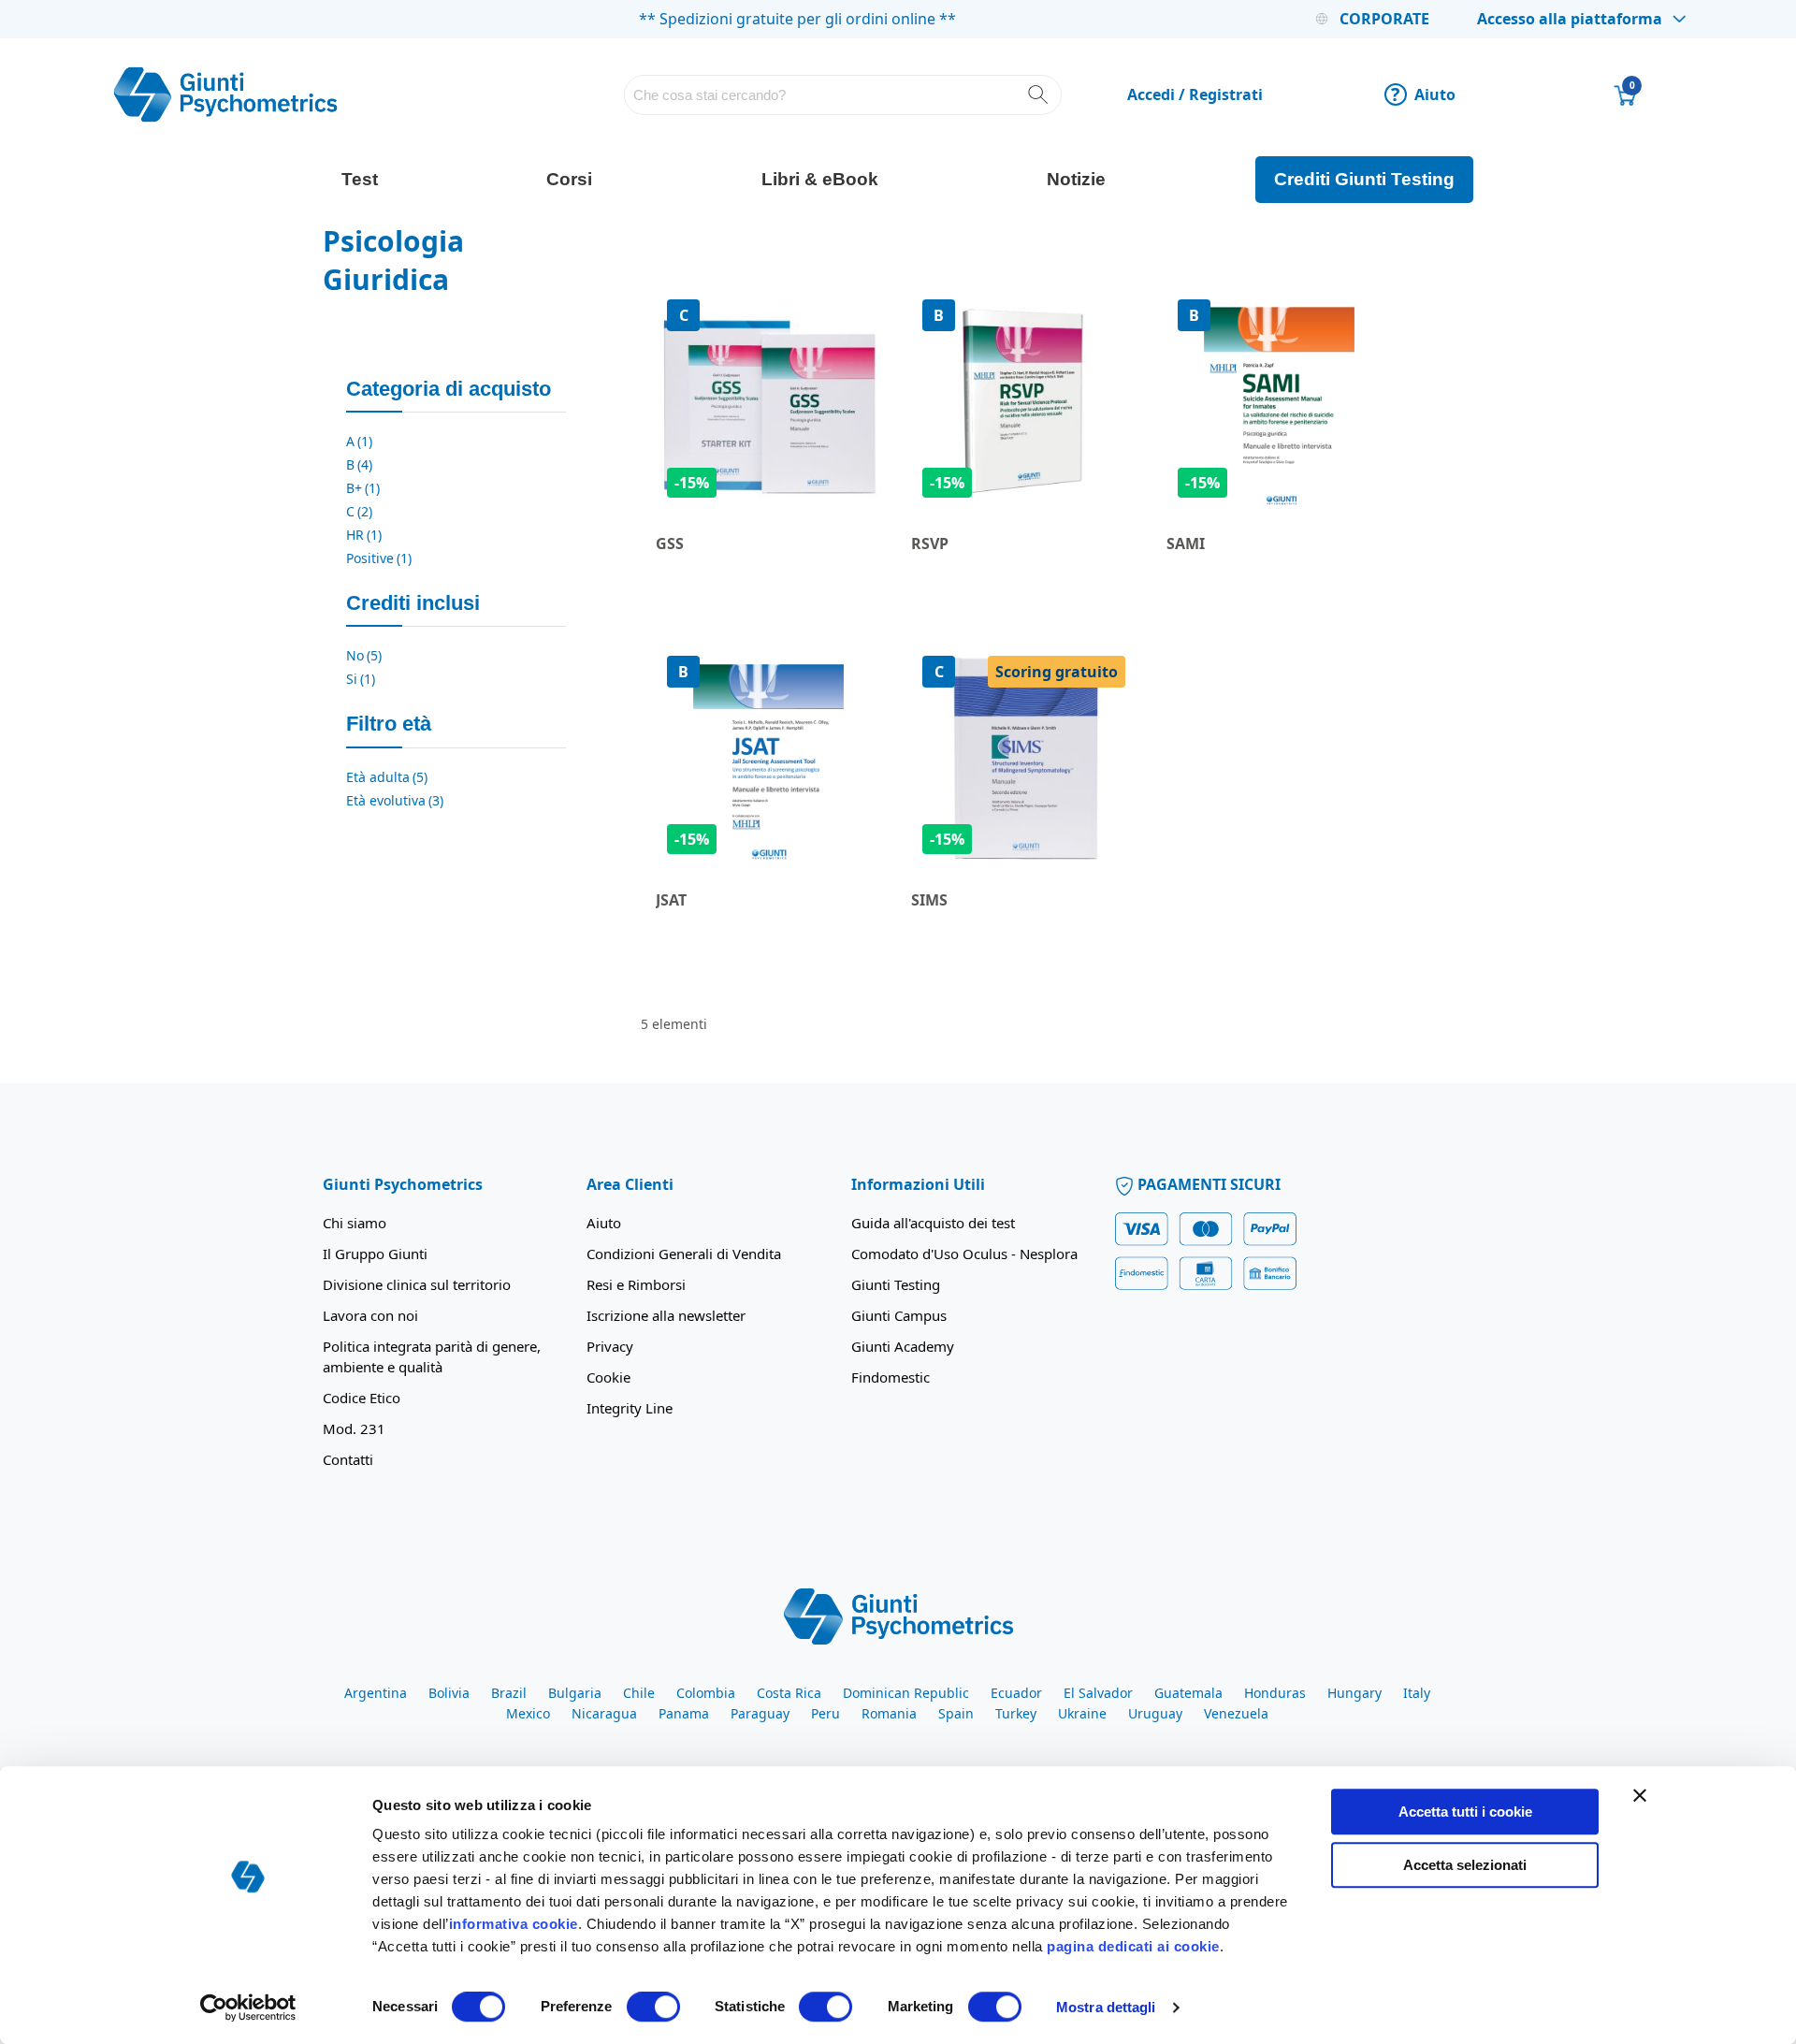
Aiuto (1423, 94)
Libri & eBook (820, 179)
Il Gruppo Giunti (375, 1254)
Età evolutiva (395, 800)
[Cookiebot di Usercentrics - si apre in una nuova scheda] (248, 2008)
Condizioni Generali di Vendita (684, 1254)
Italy (1417, 1693)
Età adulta (387, 777)
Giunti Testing (896, 1284)
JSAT (671, 900)
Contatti (348, 1459)
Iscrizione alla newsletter (666, 1315)
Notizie (1076, 179)
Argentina (376, 1693)
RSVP (930, 544)
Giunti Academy (903, 1346)
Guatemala (1188, 1693)
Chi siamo (355, 1223)
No (364, 655)
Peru (826, 1713)
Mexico (528, 1713)
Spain (956, 1713)
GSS (670, 544)
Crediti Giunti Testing (1364, 179)
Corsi (569, 179)
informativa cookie (514, 1924)
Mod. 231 (354, 1428)
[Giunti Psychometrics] (898, 1616)
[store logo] (225, 94)
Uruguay (1155, 1713)
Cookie (608, 1377)
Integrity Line (630, 1408)
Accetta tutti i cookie (1465, 1812)
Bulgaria (575, 1693)
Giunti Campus (899, 1315)
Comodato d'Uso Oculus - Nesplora (964, 1254)
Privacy (610, 1346)
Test (360, 179)
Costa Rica (789, 1693)
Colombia (706, 1693)
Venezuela (1236, 1713)
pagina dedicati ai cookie (1133, 1946)
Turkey (1016, 1713)
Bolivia (449, 1693)
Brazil (509, 1693)
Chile (639, 1693)
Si (361, 679)
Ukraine (1082, 1713)
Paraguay (760, 1713)
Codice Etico (362, 1398)
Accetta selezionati (1465, 1865)
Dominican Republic (906, 1693)
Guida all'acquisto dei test (933, 1223)
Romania (889, 1713)
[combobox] (843, 95)
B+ (363, 488)
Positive (379, 558)
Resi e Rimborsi (636, 1284)
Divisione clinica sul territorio (417, 1284)
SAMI (1186, 544)
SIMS (929, 900)
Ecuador (1016, 1693)
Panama (684, 1713)
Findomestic (891, 1377)
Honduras (1275, 1693)
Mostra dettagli (1106, 2007)
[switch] (653, 2008)
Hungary (1354, 1693)
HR (364, 535)
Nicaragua (604, 1713)
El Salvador (1098, 1693)
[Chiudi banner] (1640, 1795)
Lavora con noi (370, 1315)
